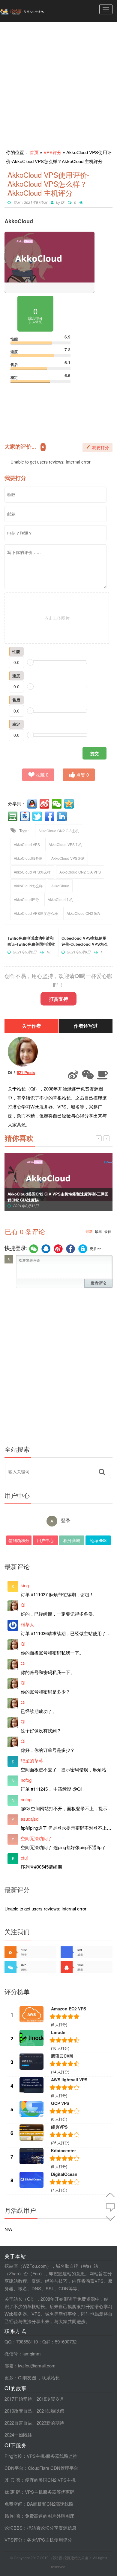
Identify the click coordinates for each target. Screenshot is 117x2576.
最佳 (108, 1232)
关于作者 (31, 1026)
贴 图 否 (12, 2516)
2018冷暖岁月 (50, 2399)
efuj (24, 1858)
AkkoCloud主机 (60, 899)
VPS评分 (52, 152)
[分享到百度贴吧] (25, 816)
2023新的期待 (50, 2423)
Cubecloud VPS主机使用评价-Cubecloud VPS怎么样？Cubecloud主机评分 (85, 944)
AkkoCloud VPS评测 (68, 858)
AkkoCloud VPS (27, 844)
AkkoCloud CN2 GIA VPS (80, 872)
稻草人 (27, 1624)
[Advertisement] (58, 83)
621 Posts (26, 1072)
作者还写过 (86, 1026)
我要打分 (100, 448)
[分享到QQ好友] (33, 804)
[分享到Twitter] (38, 816)
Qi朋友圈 (27, 2377)
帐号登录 (83, 1249)
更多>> (95, 1249)
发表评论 (98, 1283)
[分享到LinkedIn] (62, 816)
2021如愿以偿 (50, 2411)
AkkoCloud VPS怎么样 (32, 872)
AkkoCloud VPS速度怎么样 (36, 913)
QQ (46, 1249)
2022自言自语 (18, 2423)
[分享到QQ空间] (70, 804)
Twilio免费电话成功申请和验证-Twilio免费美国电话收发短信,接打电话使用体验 (31, 944)
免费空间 (13, 2504)
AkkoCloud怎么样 (28, 886)
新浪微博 (58, 1249)
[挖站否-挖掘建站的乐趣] (34, 11)
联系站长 (51, 2377)
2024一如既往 (18, 2435)
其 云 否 (12, 2480)
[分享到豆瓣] (13, 816)
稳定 (16, 724)
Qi (63, 202)
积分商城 (72, 1540)
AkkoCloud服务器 (28, 858)
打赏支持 (58, 999)
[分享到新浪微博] (45, 804)
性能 (16, 651)
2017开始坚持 (18, 2399)
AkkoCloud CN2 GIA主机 (59, 831)
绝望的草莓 (32, 1760)
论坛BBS (98, 1540)
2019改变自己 (18, 2411)
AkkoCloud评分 (26, 899)
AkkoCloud (60, 886)
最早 (98, 1232)
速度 (16, 676)
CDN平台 (14, 2468)
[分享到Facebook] (50, 816)
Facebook (70, 1249)
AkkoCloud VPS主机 (65, 844)
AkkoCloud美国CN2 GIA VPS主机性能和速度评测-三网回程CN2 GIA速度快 (58, 1197)
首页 (34, 152)
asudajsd (30, 1819)
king (25, 1585)
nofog (26, 1780)
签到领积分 (19, 1540)
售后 (16, 700)
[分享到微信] (57, 804)
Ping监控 (13, 2456)
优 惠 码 (12, 2492)
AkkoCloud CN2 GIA (83, 913)
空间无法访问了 (36, 1838)
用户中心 (45, 1540)
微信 (34, 1249)
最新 (89, 1232)
